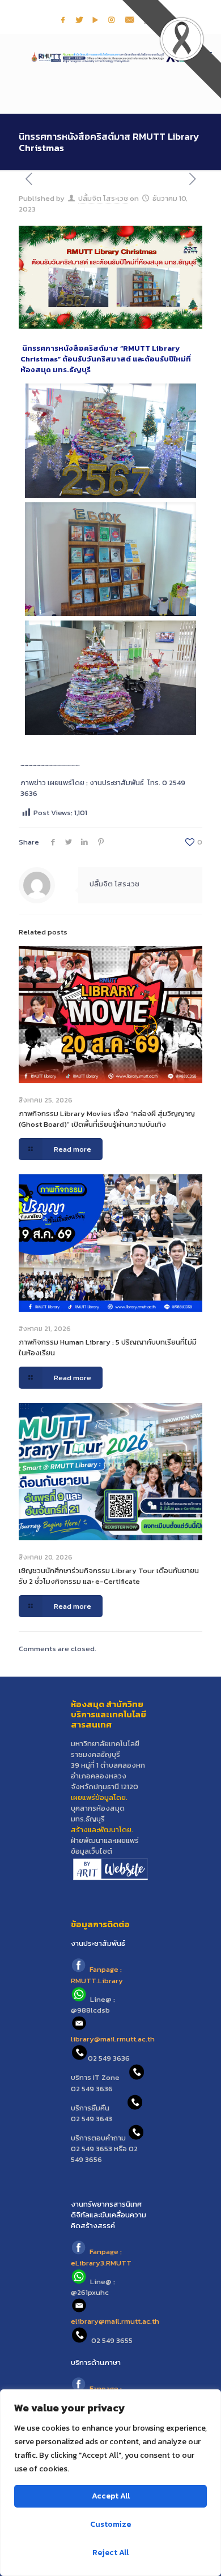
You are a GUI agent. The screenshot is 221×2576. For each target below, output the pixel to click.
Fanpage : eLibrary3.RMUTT (101, 2258)
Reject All (110, 2553)
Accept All (111, 2496)
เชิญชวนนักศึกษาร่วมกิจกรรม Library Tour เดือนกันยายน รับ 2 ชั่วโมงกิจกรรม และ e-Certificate (109, 1576)
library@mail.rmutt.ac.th (113, 2039)
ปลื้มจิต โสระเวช (103, 198)
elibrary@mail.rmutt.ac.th (115, 2321)
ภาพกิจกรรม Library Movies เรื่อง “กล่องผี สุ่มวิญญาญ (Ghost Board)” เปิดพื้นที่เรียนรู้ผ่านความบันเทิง (107, 1119)
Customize (110, 2524)
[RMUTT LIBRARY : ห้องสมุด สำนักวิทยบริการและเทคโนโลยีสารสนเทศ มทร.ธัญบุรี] (110, 57)
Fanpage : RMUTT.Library (97, 1975)
